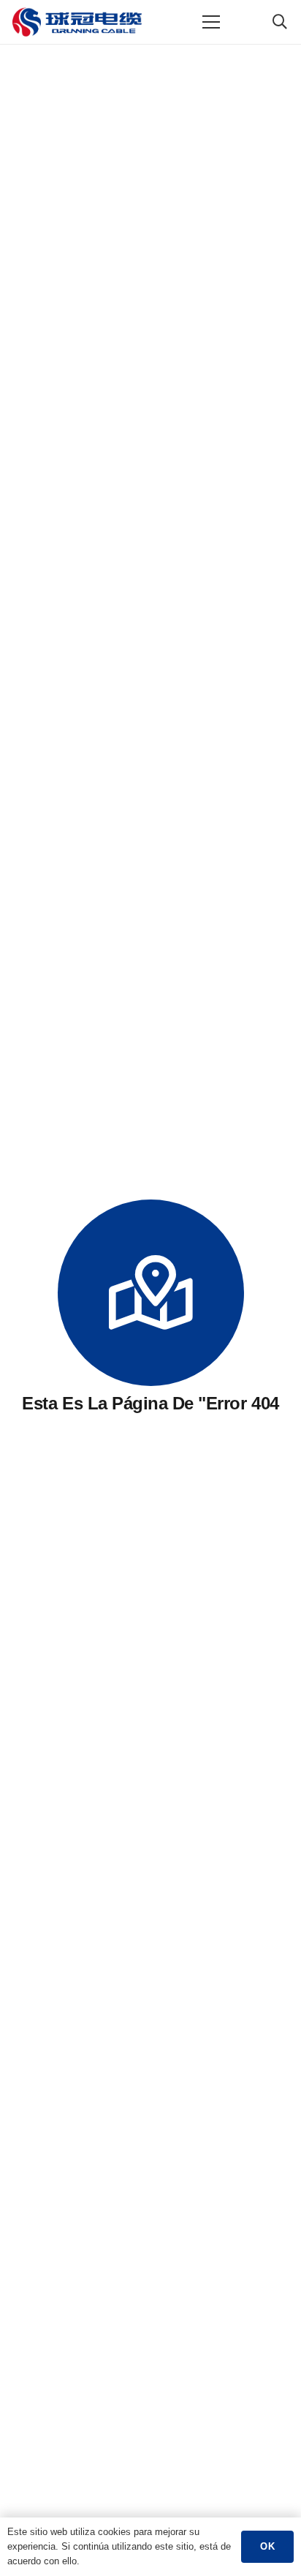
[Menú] (212, 22)
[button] (280, 22)
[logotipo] (77, 22)
